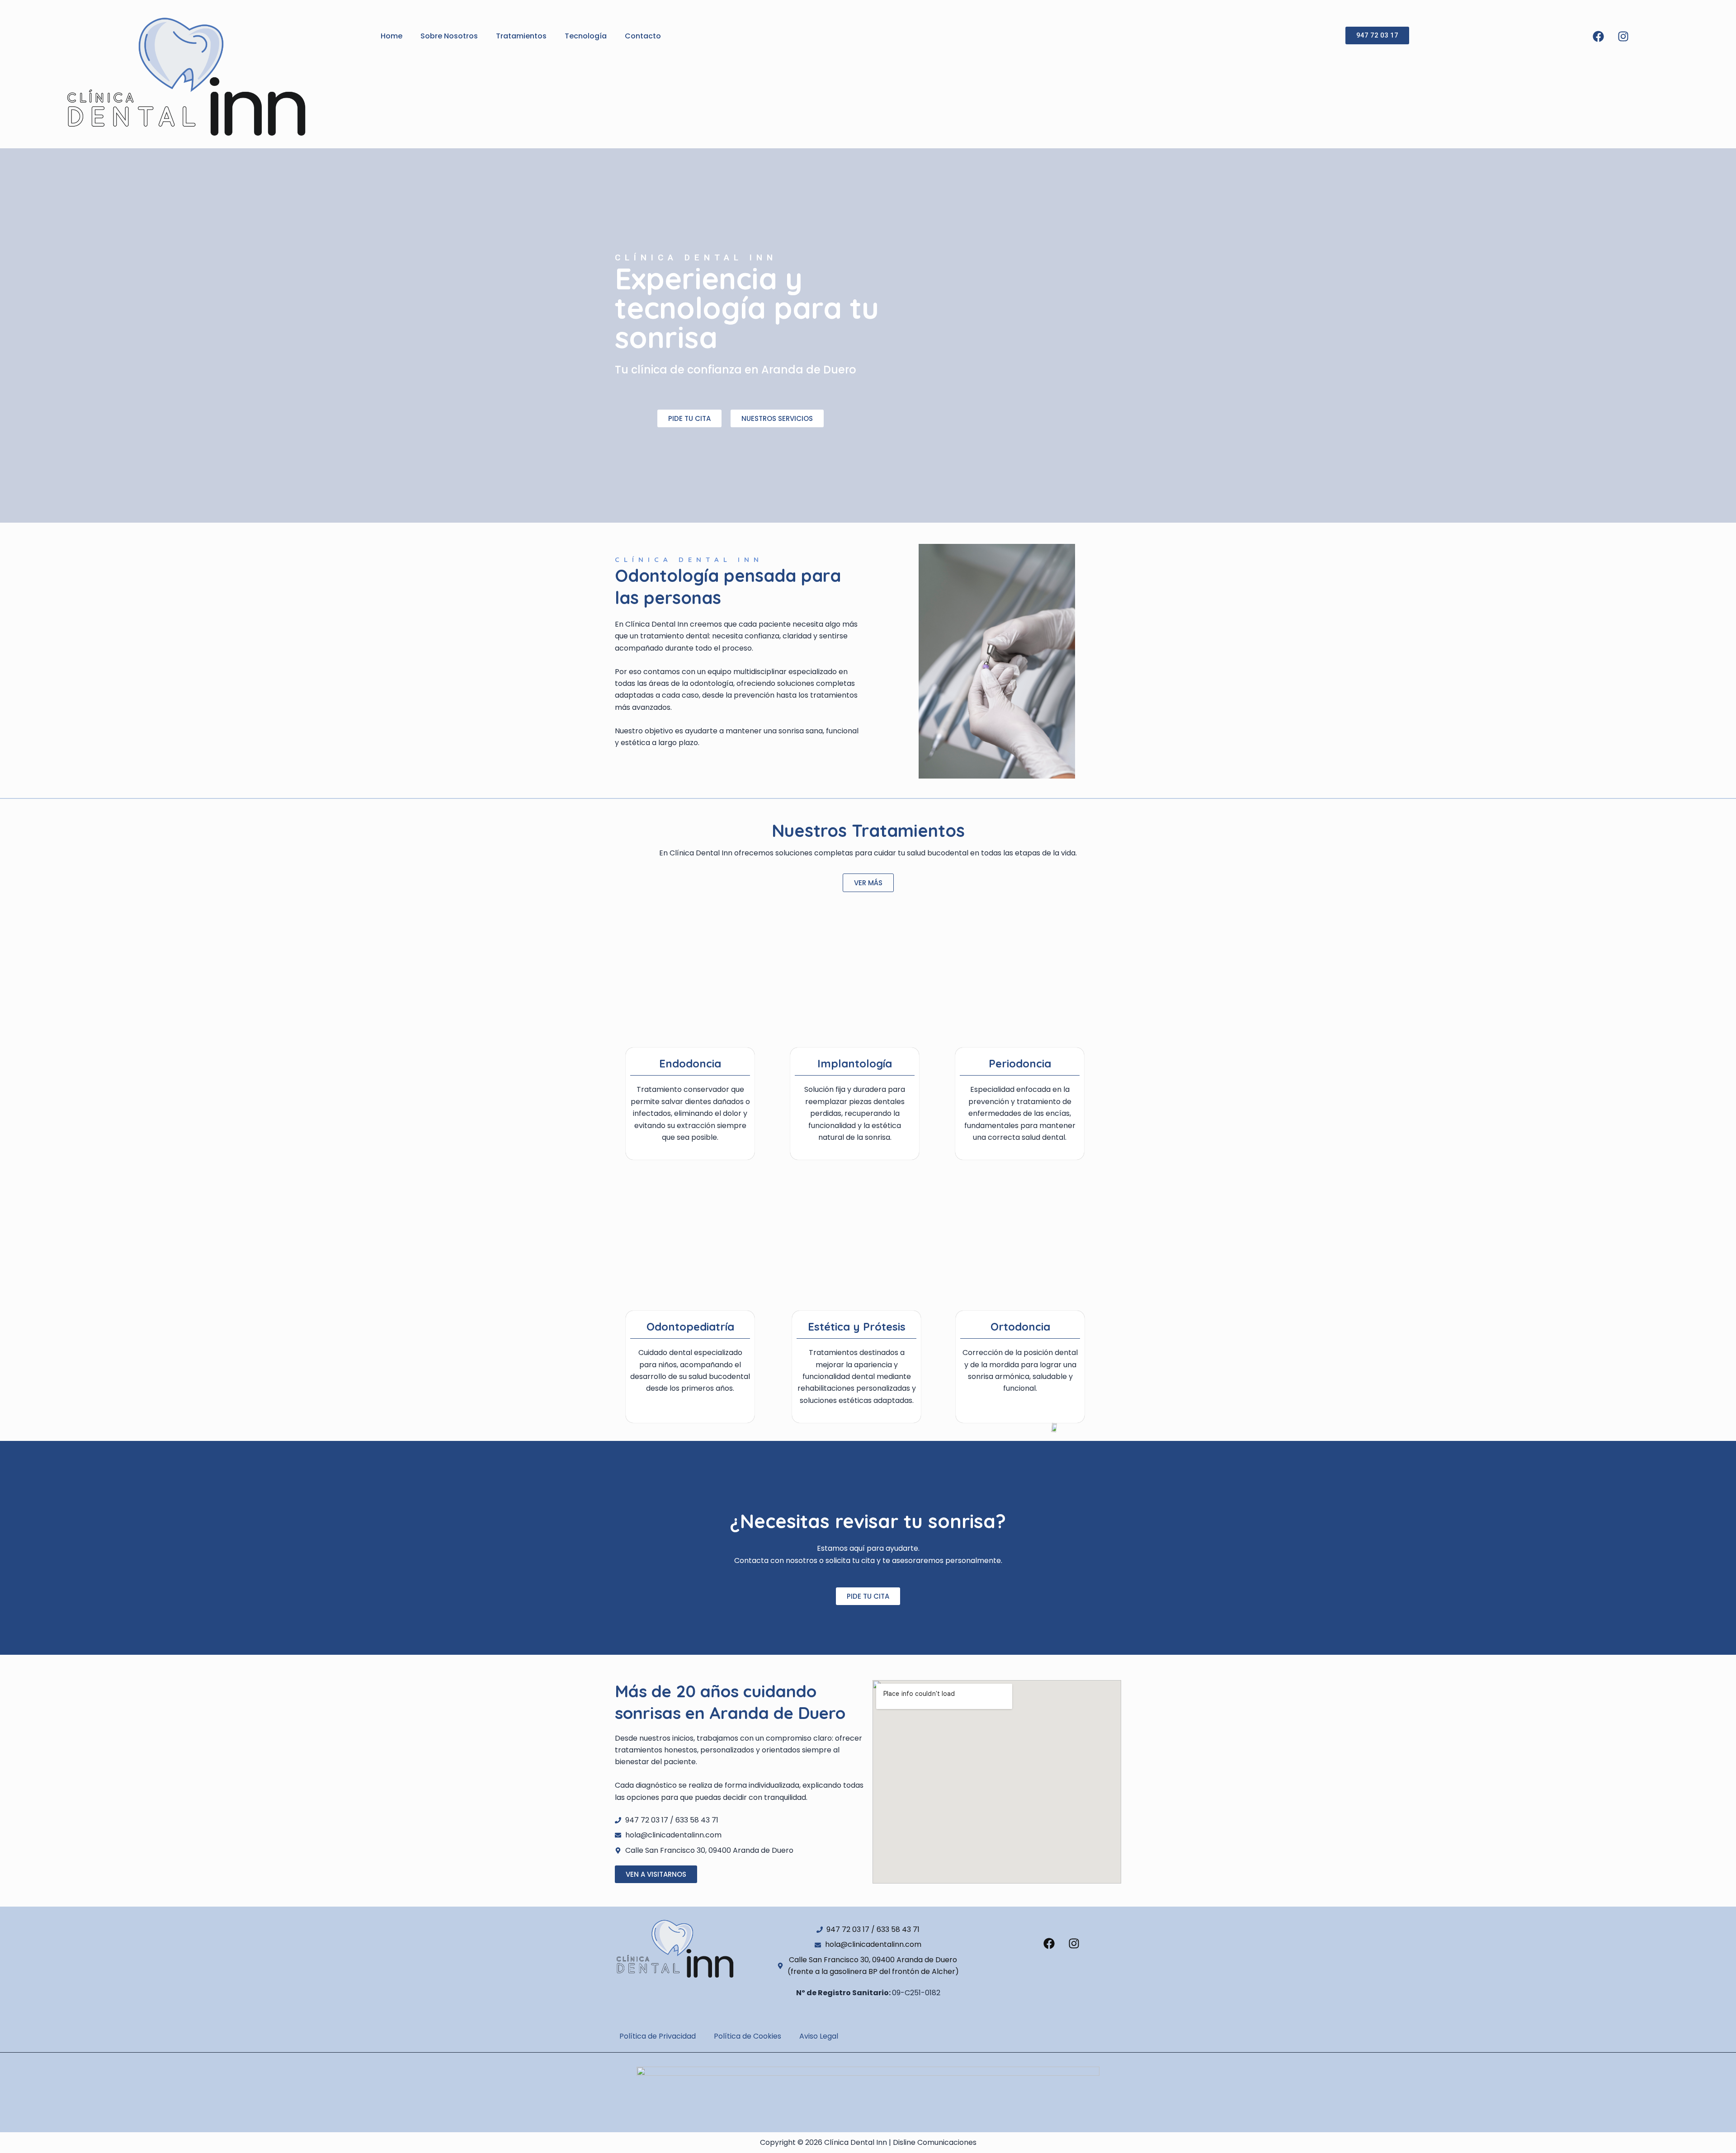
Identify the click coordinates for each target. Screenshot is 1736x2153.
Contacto (643, 36)
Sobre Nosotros (449, 36)
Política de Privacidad (658, 2036)
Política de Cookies (748, 2036)
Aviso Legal (819, 2036)
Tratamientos (521, 36)
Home (392, 36)
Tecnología (586, 36)
